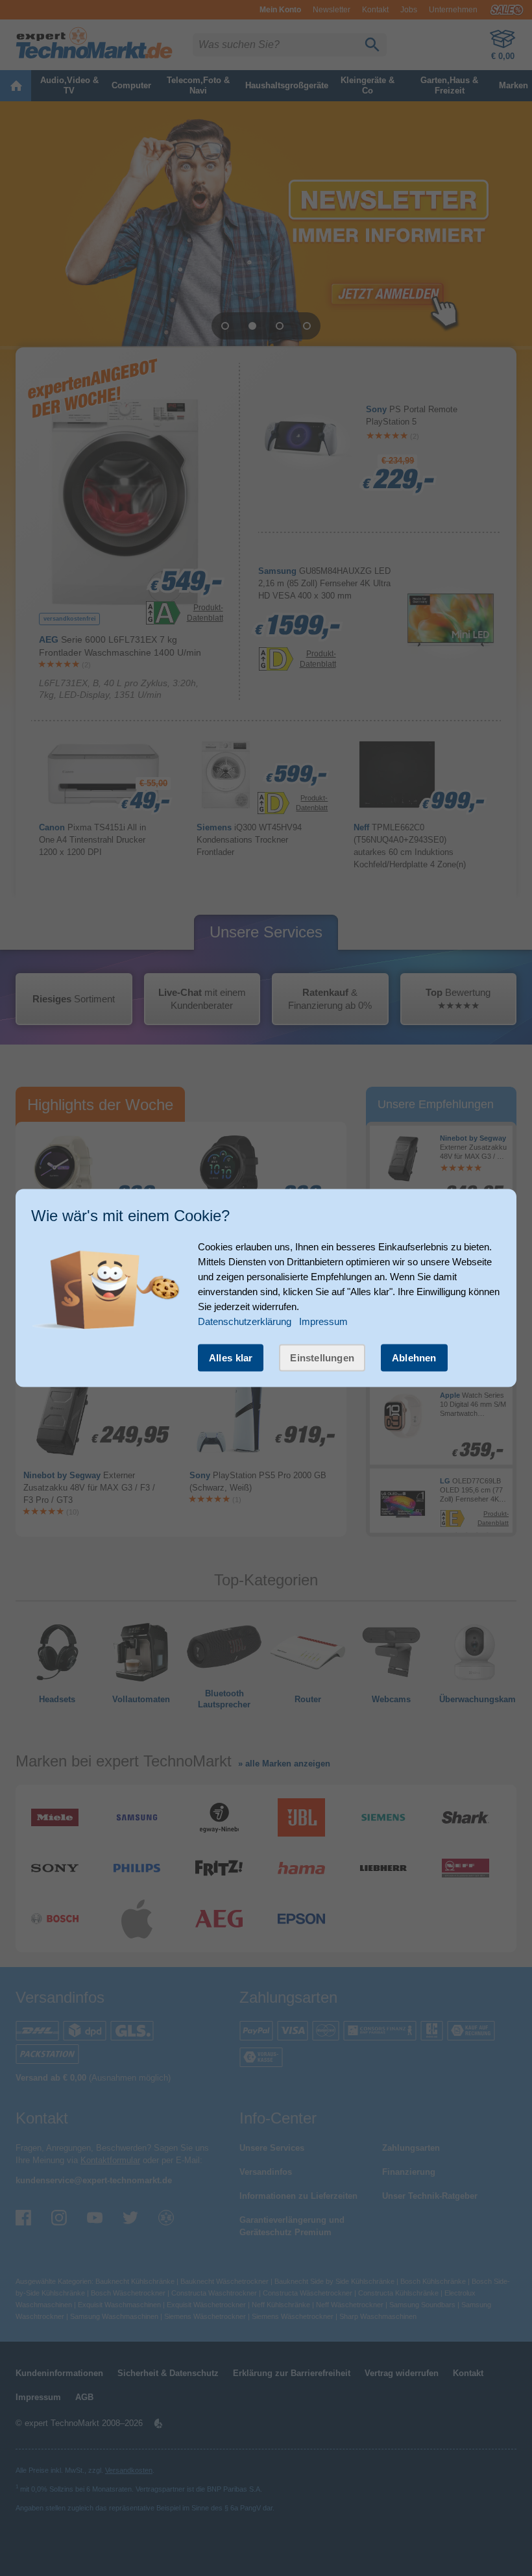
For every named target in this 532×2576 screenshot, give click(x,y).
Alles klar (231, 1357)
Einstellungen (322, 1357)
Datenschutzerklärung (245, 1321)
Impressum (323, 1321)
